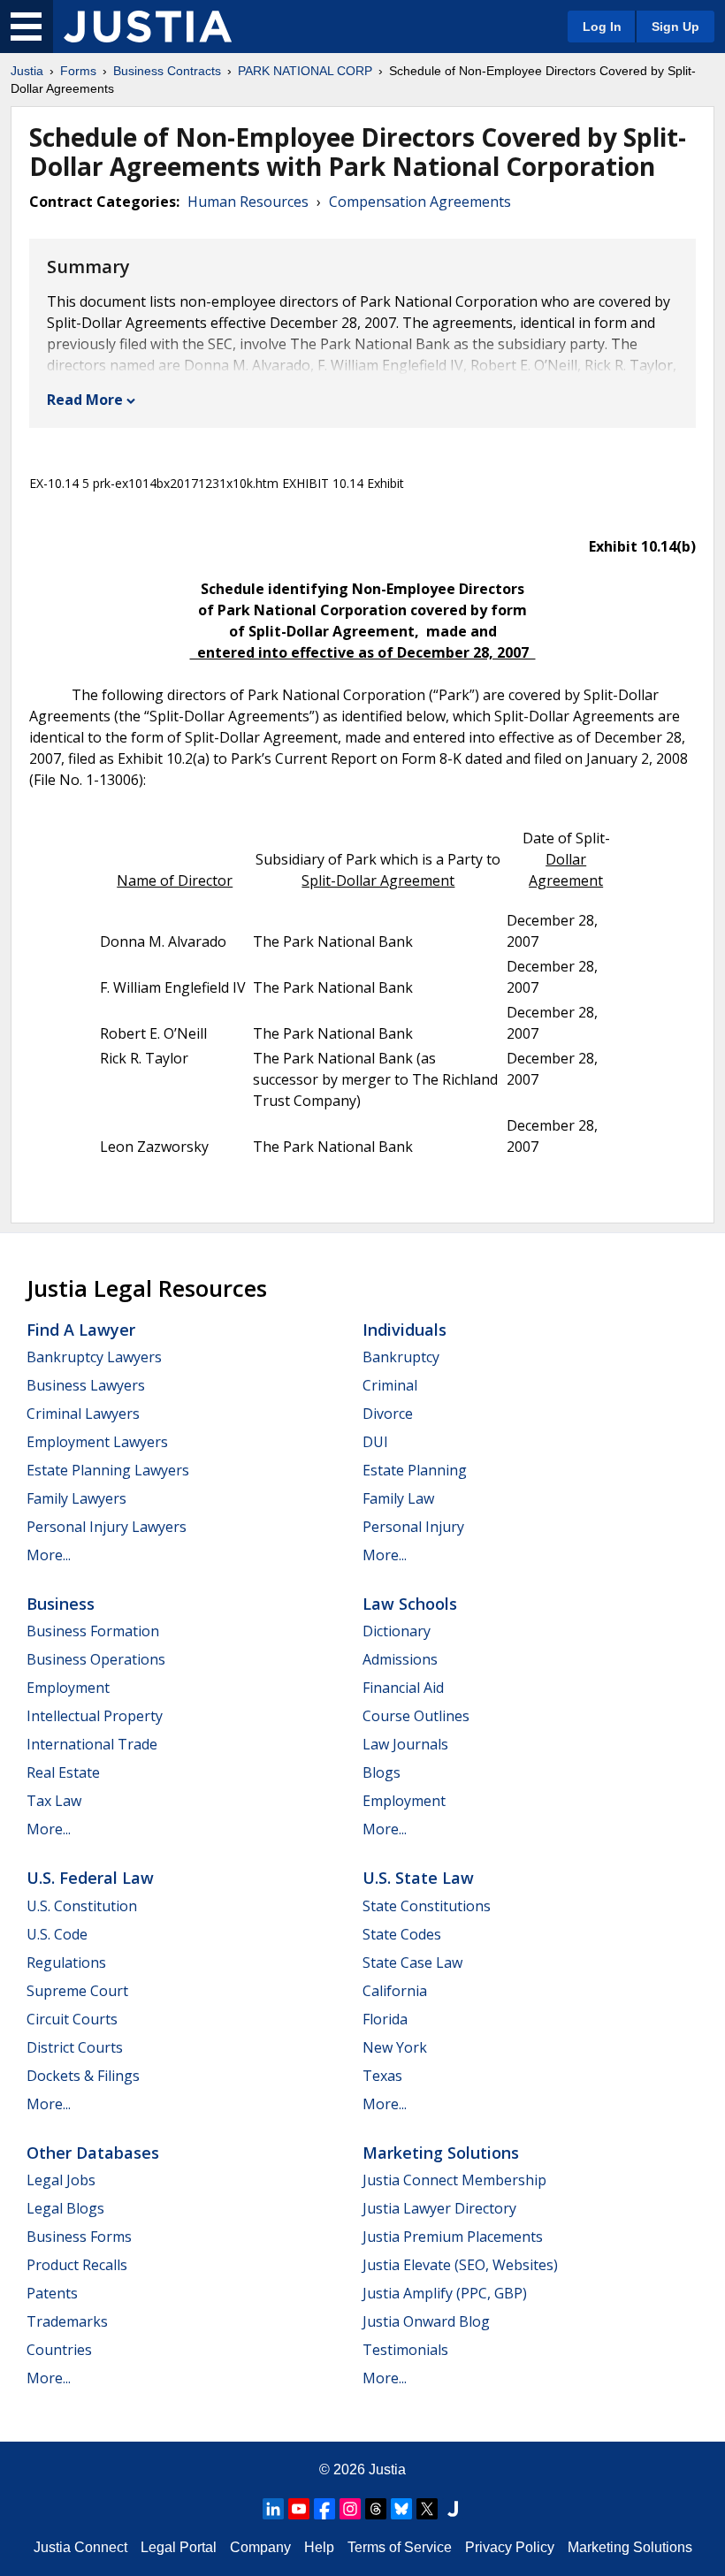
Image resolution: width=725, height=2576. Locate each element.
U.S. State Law (418, 1878)
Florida (385, 2019)
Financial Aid (403, 1688)
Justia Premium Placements (453, 2237)
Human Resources (248, 202)
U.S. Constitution (82, 1906)
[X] (427, 2509)
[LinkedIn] (273, 2509)
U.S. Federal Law (90, 1878)
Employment (68, 1688)
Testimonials (405, 2350)
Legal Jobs (61, 2180)
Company (260, 2547)
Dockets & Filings (83, 2076)
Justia (27, 71)
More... (49, 1555)
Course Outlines (416, 1716)
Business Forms (79, 2237)
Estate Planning (415, 1470)
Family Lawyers (76, 1498)
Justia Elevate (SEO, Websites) (460, 2265)
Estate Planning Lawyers (108, 1470)
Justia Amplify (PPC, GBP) (445, 2293)
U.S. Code (57, 1934)
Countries (59, 2350)
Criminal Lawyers (83, 1414)
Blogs (382, 1772)
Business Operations (96, 1659)
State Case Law (412, 1962)
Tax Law (54, 1801)
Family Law (398, 1498)
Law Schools (410, 1604)
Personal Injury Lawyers (107, 1527)
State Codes (402, 1934)
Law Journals (405, 1744)
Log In (602, 27)
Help (319, 2547)
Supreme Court (77, 1991)
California (395, 1991)
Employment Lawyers (97, 1442)
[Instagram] (350, 2509)
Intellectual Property (95, 1716)
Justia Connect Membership (454, 2180)
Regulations (66, 1962)
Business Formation (93, 1631)
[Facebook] (324, 2509)
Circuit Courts (72, 2019)
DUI (375, 1442)
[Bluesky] (401, 2509)
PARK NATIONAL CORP (305, 71)
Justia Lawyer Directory (439, 2208)
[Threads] (376, 2509)
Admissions (400, 1659)
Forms (78, 71)
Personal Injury (413, 1527)
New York (395, 2047)
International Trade (92, 1744)
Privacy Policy (510, 2547)
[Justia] (148, 27)
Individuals (404, 1330)
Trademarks (67, 2321)
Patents (52, 2293)
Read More (85, 400)
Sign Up (675, 27)
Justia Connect (80, 2547)
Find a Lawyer (81, 1330)
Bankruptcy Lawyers (94, 1357)
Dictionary (397, 1631)
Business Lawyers (86, 1385)
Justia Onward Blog (426, 2321)
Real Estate (63, 1772)
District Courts (75, 2047)
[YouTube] (299, 2509)
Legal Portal (179, 2547)
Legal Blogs (65, 2208)
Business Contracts (167, 71)
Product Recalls (77, 2265)
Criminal (390, 1385)
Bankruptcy (401, 1357)
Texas (382, 2076)
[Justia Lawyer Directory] (453, 2509)
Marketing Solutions (441, 2153)
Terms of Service (400, 2547)
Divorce (388, 1414)
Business (61, 1604)
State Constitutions (427, 1906)
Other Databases (93, 2153)
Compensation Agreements (420, 202)
